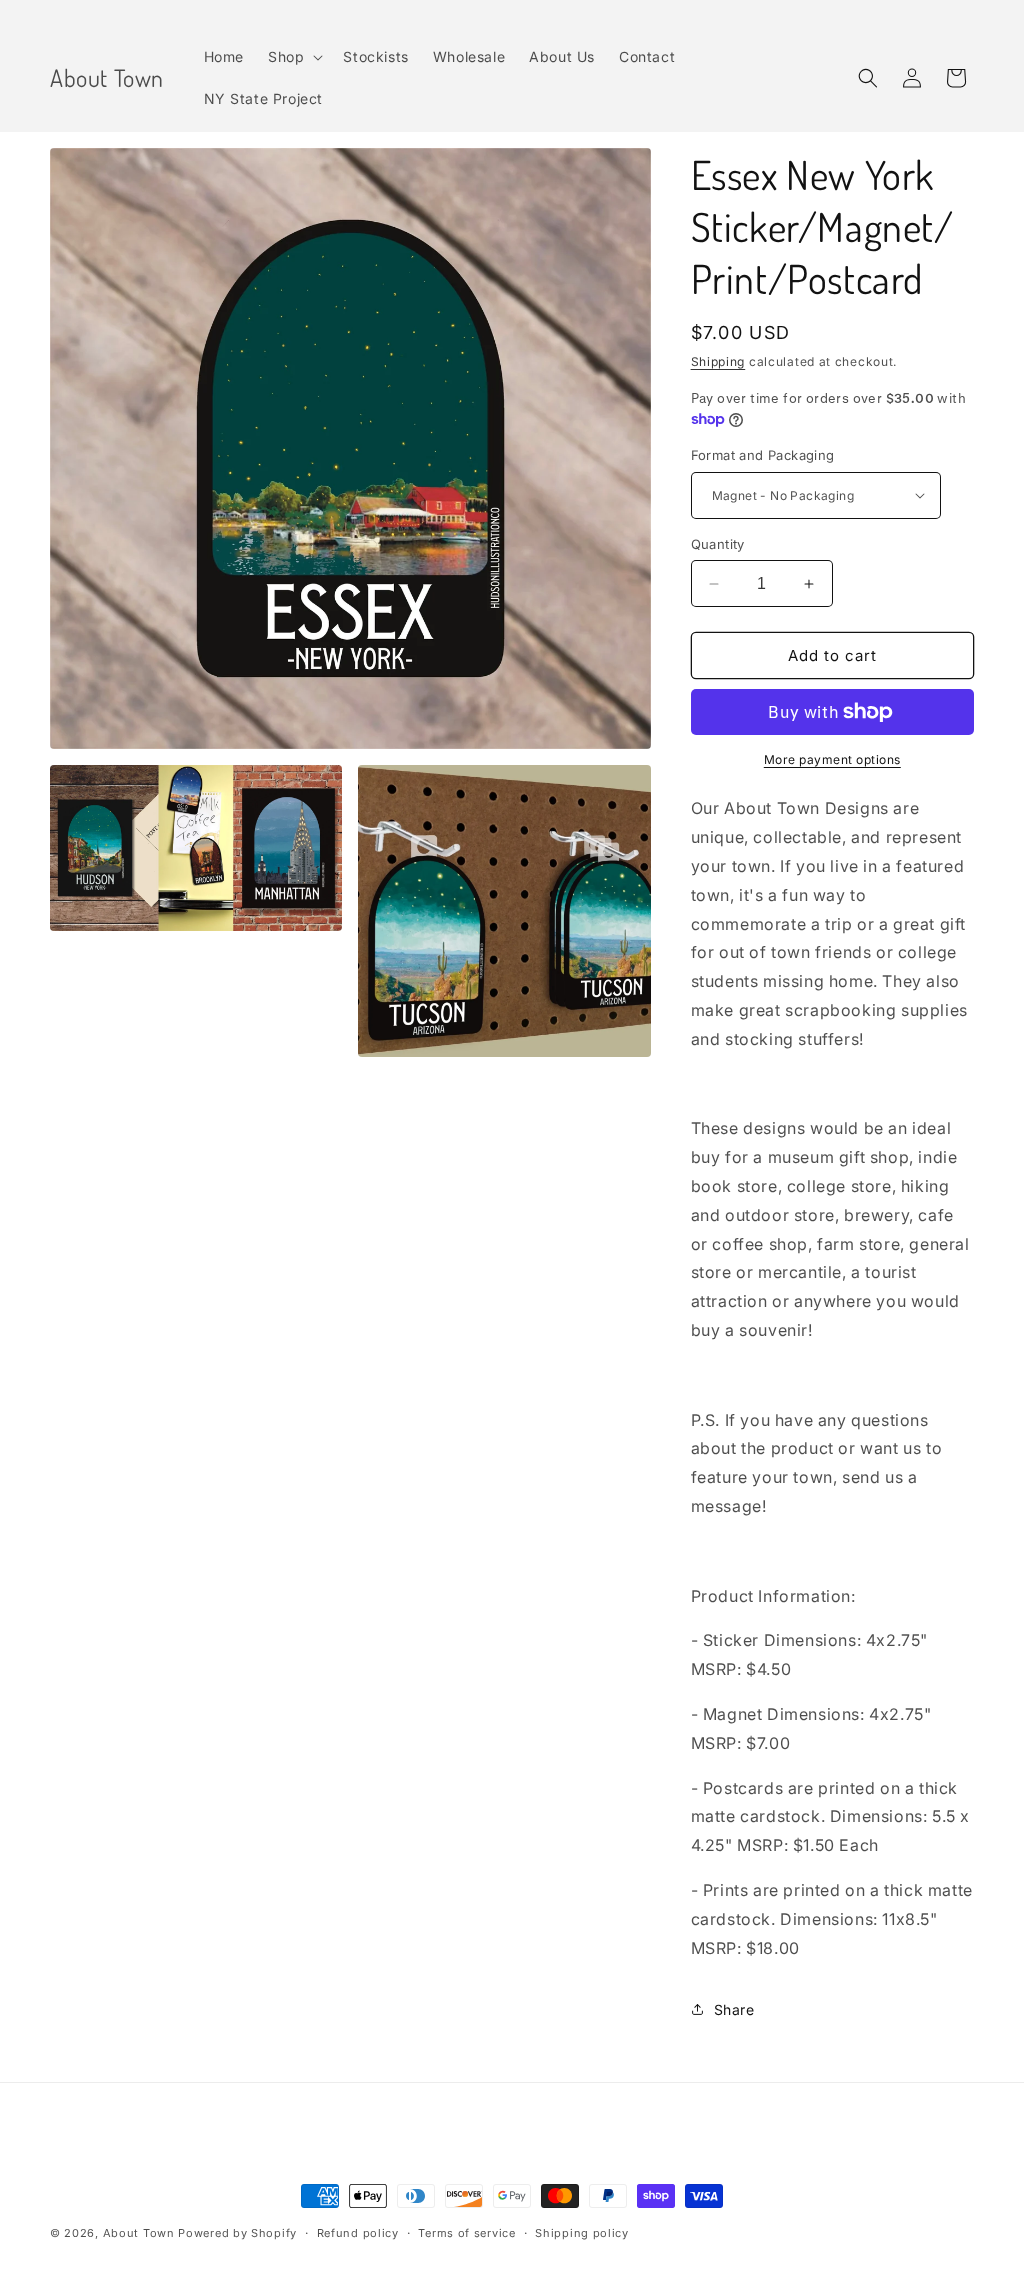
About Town (139, 2233)
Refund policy (358, 2233)
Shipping (718, 361)
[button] (293, 57)
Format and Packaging (763, 455)
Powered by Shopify (237, 2233)
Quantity (718, 544)
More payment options (832, 759)
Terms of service (466, 2233)
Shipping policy (582, 2233)
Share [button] (734, 2009)
